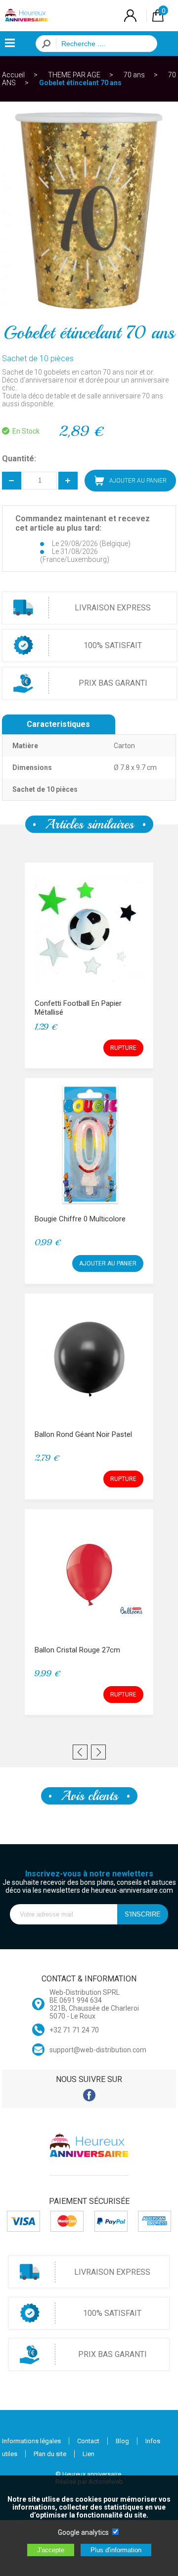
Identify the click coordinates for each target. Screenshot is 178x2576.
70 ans (134, 75)
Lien (89, 2454)
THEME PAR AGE (74, 75)
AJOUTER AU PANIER (108, 1263)
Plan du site (50, 2454)
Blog (122, 2441)
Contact (88, 2441)
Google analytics (83, 2532)
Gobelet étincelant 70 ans (80, 83)
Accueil (13, 75)
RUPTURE (123, 1048)
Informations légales (31, 2441)
